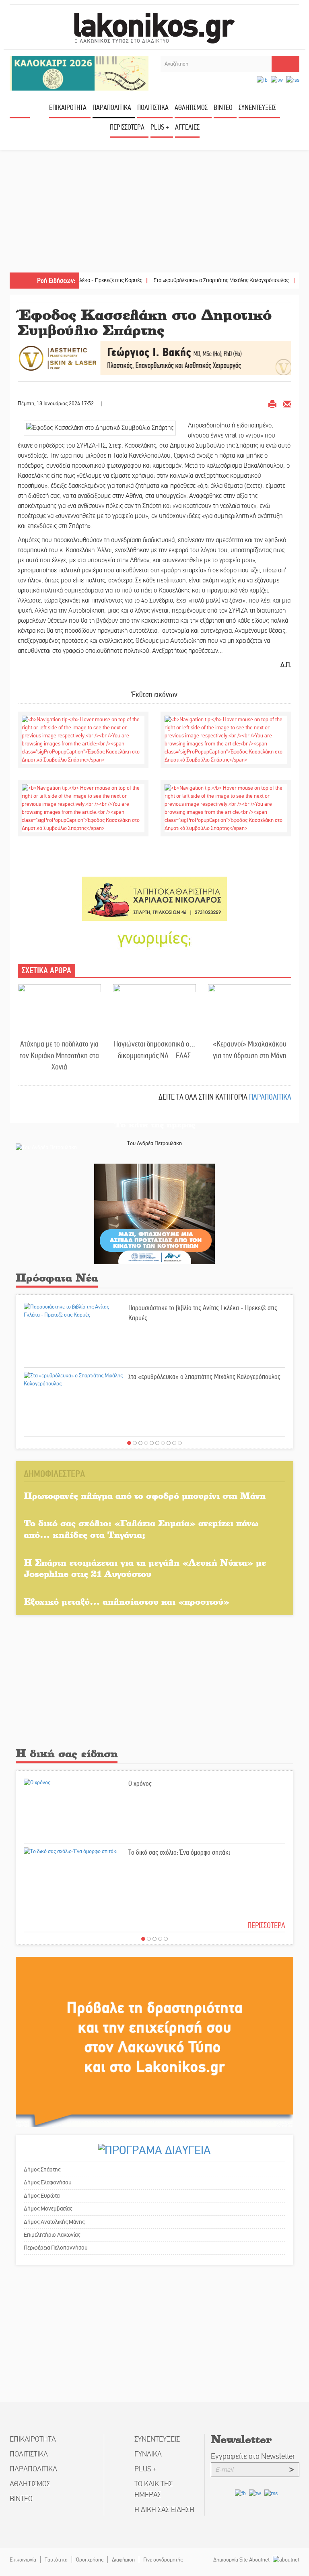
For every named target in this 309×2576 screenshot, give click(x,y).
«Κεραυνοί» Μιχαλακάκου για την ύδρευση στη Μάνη (250, 1050)
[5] (152, 1443)
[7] (163, 1443)
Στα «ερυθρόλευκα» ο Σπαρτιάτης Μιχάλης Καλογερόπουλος (184, 280)
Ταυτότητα (56, 2560)
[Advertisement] (154, 212)
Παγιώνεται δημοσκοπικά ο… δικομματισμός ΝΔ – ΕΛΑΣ (154, 1050)
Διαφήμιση (123, 2560)
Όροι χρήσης (90, 2560)
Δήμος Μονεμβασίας (48, 2209)
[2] (135, 1443)
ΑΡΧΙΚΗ (20, 110)
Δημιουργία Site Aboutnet (242, 2560)
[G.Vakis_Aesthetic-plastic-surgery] (154, 358)
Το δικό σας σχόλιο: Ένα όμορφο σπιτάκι (179, 1852)
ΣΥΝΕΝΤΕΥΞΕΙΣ (257, 107)
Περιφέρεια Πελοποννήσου (56, 2248)
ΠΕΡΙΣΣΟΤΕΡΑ (266, 1925)
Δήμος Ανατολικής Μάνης (54, 2222)
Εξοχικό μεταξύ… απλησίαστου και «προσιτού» (127, 1601)
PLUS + (160, 127)
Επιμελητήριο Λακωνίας (52, 2235)
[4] (146, 1443)
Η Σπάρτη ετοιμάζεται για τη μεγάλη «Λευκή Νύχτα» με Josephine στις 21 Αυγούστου (145, 1568)
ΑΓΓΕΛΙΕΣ (187, 127)
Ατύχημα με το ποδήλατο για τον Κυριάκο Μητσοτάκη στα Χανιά (59, 1055)
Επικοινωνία (23, 2560)
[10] (180, 1443)
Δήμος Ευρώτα (42, 2196)
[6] (157, 1443)
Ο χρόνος (140, 1783)
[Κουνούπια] (154, 1213)
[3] (140, 1443)
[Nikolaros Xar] (154, 899)
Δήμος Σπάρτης (42, 2169)
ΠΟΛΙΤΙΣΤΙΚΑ (153, 107)
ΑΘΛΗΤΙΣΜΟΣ (191, 107)
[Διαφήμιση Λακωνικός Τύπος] (154, 2041)
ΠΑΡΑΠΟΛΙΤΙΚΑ (112, 107)
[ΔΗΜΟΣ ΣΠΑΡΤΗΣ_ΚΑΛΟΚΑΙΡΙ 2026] (79, 73)
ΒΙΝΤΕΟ (223, 107)
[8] (169, 1443)
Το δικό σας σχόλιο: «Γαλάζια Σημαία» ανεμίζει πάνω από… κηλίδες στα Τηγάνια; (141, 1529)
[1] (129, 1443)
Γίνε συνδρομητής (163, 2560)
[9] (174, 1443)
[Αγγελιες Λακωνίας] (154, 938)
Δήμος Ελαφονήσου (48, 2182)
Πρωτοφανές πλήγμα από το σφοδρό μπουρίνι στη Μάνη (145, 1495)
